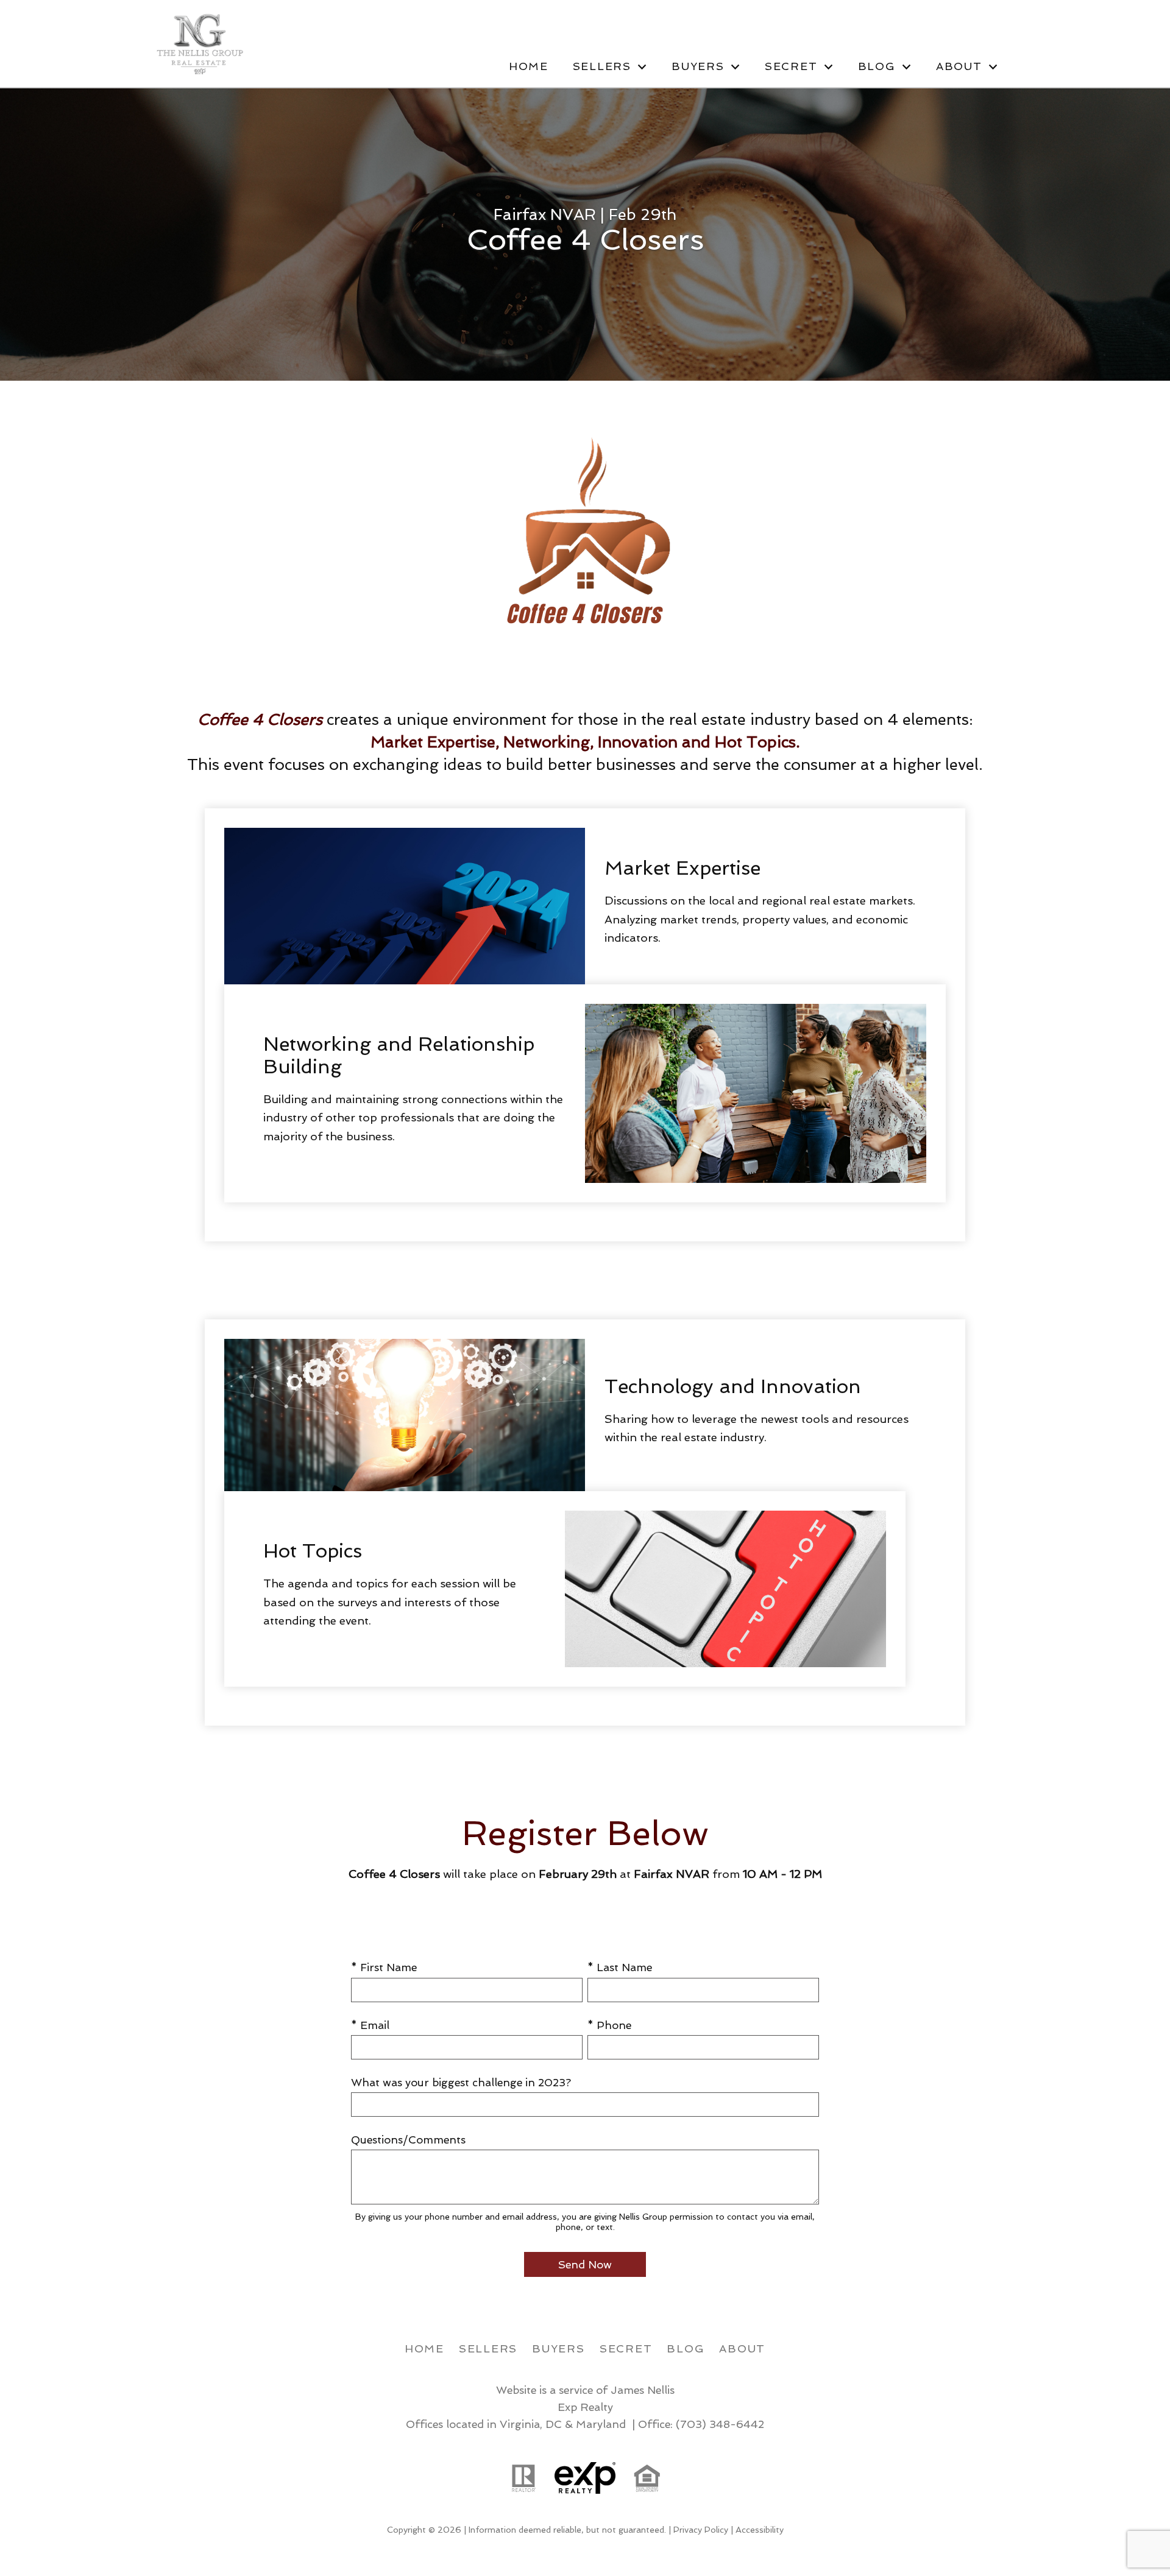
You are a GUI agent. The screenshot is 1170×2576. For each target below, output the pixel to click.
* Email (370, 2025)
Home (529, 66)
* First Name (384, 1967)
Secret (626, 2348)
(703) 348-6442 (720, 2424)
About (742, 2348)
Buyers (558, 2348)
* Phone (609, 2025)
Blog (686, 2348)
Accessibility (760, 2530)
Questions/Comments (408, 2140)
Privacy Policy (701, 2530)
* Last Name (620, 1967)
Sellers (488, 2348)
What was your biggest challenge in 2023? (461, 2082)
